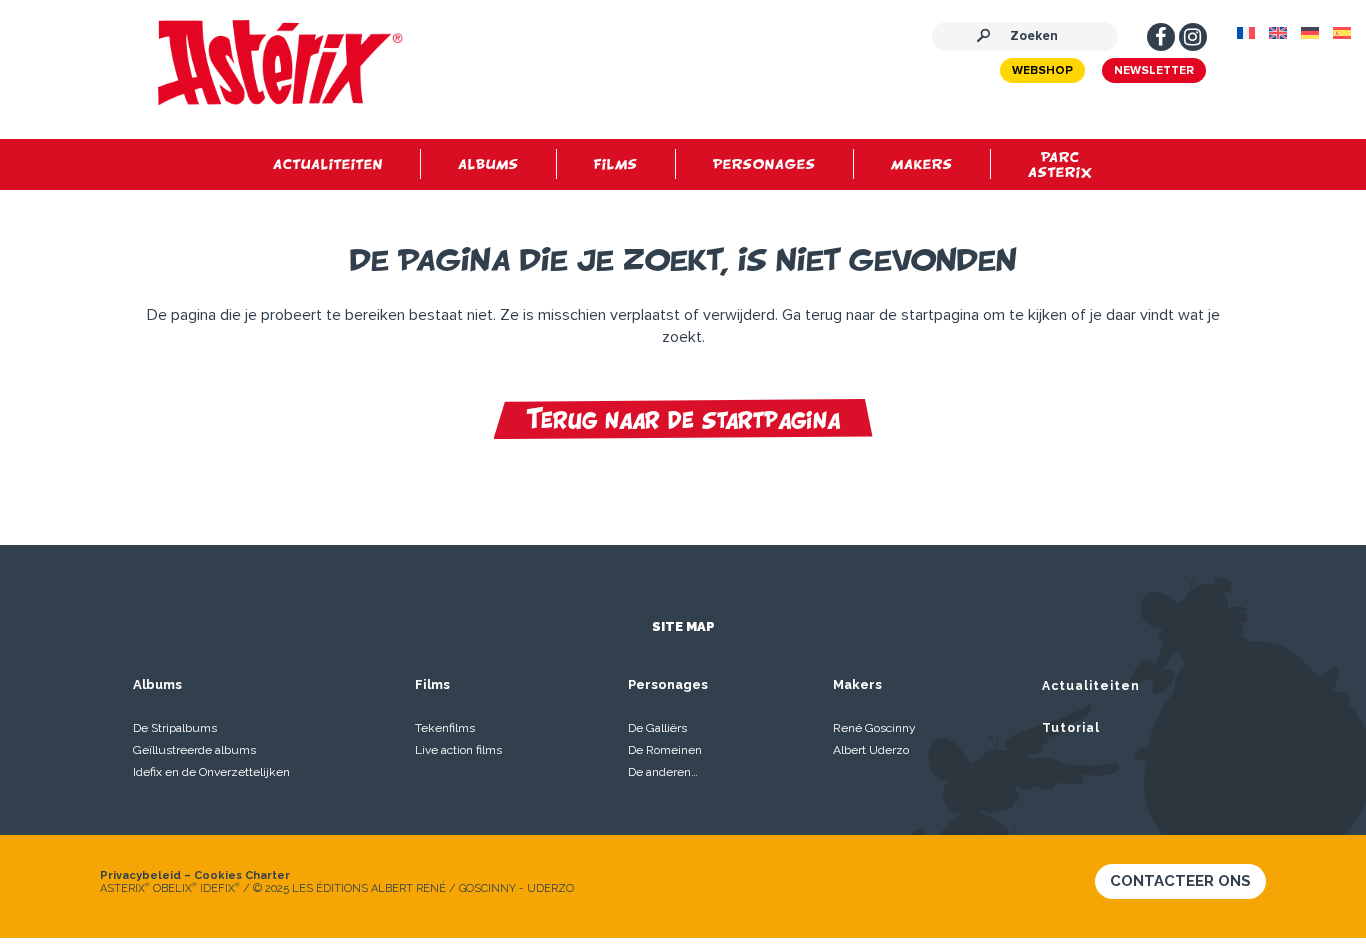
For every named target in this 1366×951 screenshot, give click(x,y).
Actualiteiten (1091, 686)
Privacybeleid (140, 875)
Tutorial (1071, 728)
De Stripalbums (175, 728)
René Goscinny (874, 728)
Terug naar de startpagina (683, 419)
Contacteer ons (1180, 881)
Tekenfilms (445, 728)
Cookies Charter (242, 875)
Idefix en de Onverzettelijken (211, 772)
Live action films (458, 750)
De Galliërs (657, 728)
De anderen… (663, 772)
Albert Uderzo (871, 750)
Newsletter (1154, 71)
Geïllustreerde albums (194, 750)
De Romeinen (665, 750)
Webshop (1042, 71)
